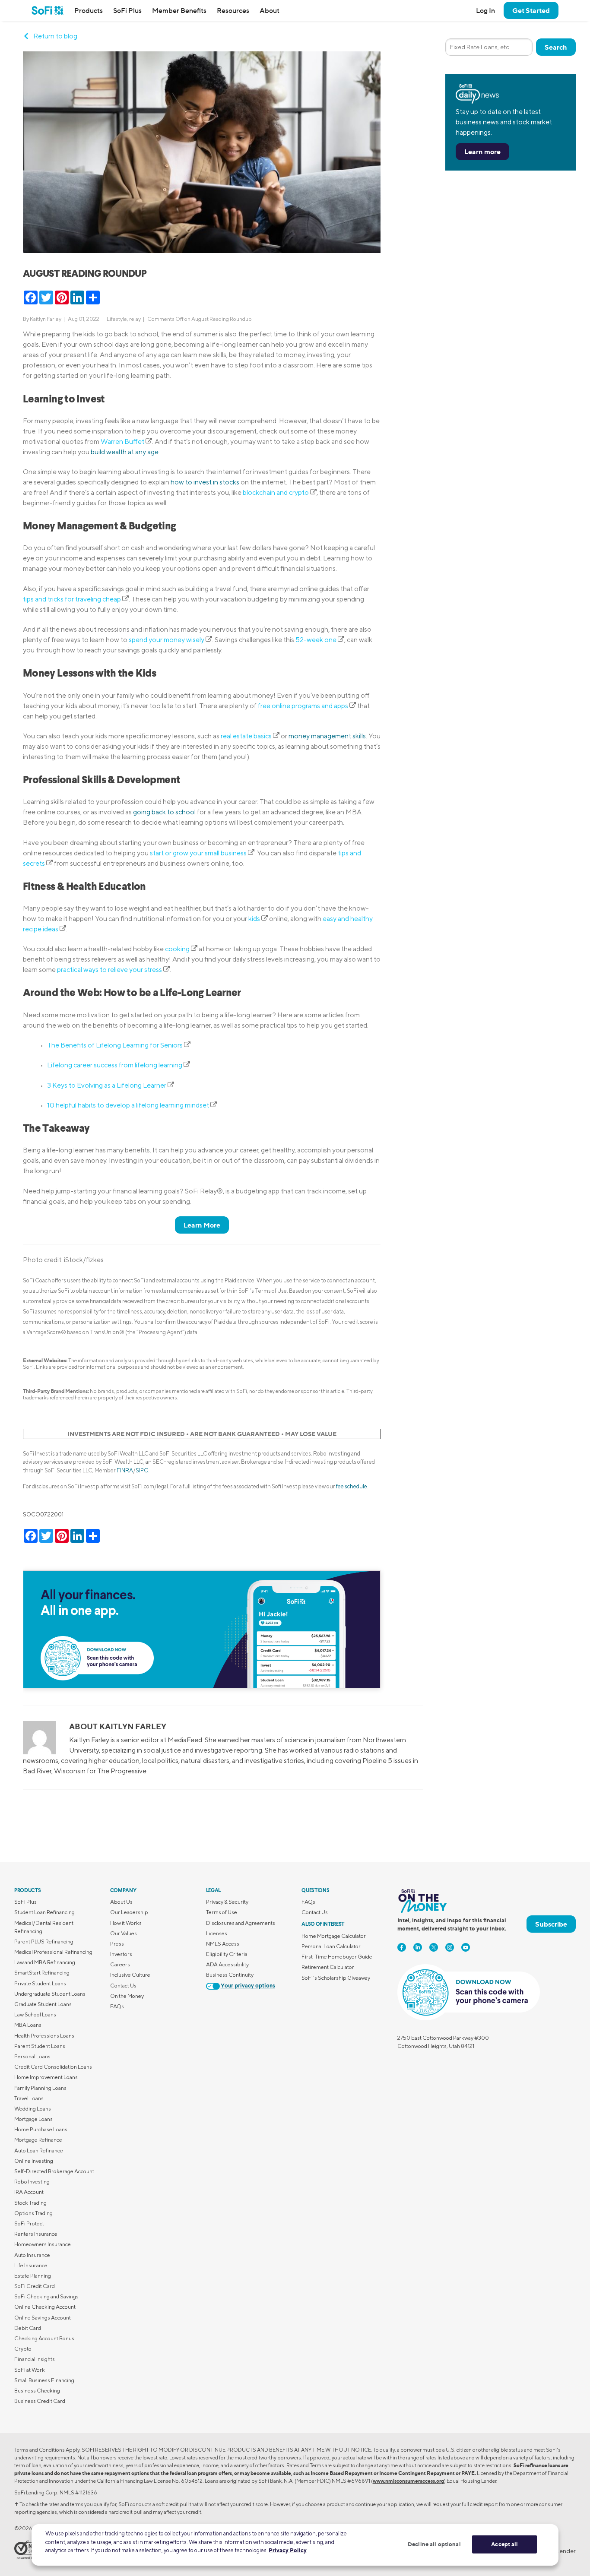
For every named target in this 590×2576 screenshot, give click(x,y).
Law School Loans (35, 2014)
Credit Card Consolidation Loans (53, 2067)
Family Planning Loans (40, 2088)
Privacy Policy (288, 2550)
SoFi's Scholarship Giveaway (336, 1978)
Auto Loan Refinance (39, 2150)
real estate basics (247, 736)
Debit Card (28, 2328)
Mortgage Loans (33, 2119)
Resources (233, 10)
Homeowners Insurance (43, 2244)
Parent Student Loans (40, 2046)
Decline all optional (434, 2544)
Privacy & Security (227, 1902)
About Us (121, 1902)
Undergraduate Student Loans (50, 1994)
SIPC (142, 1470)
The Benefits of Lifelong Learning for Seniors (116, 1045)
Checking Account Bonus (44, 2338)
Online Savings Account (43, 2318)
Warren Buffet (123, 441)
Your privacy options (248, 1986)
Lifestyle (117, 319)
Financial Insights (35, 2359)
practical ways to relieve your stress (110, 970)
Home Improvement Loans (46, 2077)
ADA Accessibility (227, 1964)
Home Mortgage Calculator (334, 1936)
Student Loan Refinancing (44, 1912)
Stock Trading (30, 2203)
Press (117, 1944)
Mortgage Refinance (38, 2140)
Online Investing (34, 2161)
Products (89, 10)
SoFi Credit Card (35, 2286)
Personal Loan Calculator (331, 1946)
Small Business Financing (44, 2380)
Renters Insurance (36, 2234)
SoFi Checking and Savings (46, 2296)
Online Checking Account (45, 2307)
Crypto (23, 2349)
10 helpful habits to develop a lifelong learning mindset (129, 1105)
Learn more (482, 152)
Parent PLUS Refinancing (44, 1941)
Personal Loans (32, 2056)
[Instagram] (450, 1947)
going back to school (164, 812)
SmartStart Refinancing (42, 1973)
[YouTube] (466, 1947)
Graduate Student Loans (43, 2004)
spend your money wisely (167, 640)
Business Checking (37, 2391)
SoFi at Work (30, 2370)
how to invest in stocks (205, 482)
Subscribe (551, 1924)
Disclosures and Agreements (241, 1923)
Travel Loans (29, 2098)
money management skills (327, 736)
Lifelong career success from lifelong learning (115, 1065)
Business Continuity (230, 1975)
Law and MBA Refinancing (45, 1962)
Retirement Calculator (328, 1967)
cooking (178, 949)
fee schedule (352, 1486)
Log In (485, 10)
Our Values (124, 1933)
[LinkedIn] (418, 1947)
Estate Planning (33, 2276)
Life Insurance (31, 2265)
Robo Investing (32, 2182)
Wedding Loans (33, 2109)
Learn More (202, 1225)
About (270, 10)
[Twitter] (434, 1947)
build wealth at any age (125, 452)
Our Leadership (129, 1912)
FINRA (125, 1470)
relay (135, 319)
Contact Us (123, 1986)
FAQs (117, 2006)
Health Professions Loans (44, 2036)
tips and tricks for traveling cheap (73, 599)
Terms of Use (222, 1912)
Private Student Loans (40, 1983)
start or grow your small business (199, 853)
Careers (120, 1964)
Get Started (531, 10)
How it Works (126, 1923)
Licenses (217, 1933)
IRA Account (29, 2192)
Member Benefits (179, 10)
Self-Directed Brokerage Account (54, 2171)
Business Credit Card (40, 2401)
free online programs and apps (304, 706)
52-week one (317, 640)
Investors (121, 1954)
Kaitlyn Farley (46, 319)
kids (255, 919)
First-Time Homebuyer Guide (337, 1957)
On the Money (127, 1996)
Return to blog (55, 36)
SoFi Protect (29, 2223)
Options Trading (33, 2213)
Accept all (504, 2544)
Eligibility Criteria (227, 1954)
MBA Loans (28, 2025)
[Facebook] (402, 1947)
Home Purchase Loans (41, 2129)
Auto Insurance (32, 2255)
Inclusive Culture (130, 1975)
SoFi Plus (127, 10)
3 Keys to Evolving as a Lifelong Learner (107, 1085)
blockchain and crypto (276, 492)
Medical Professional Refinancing (53, 1952)
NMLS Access (223, 1944)
